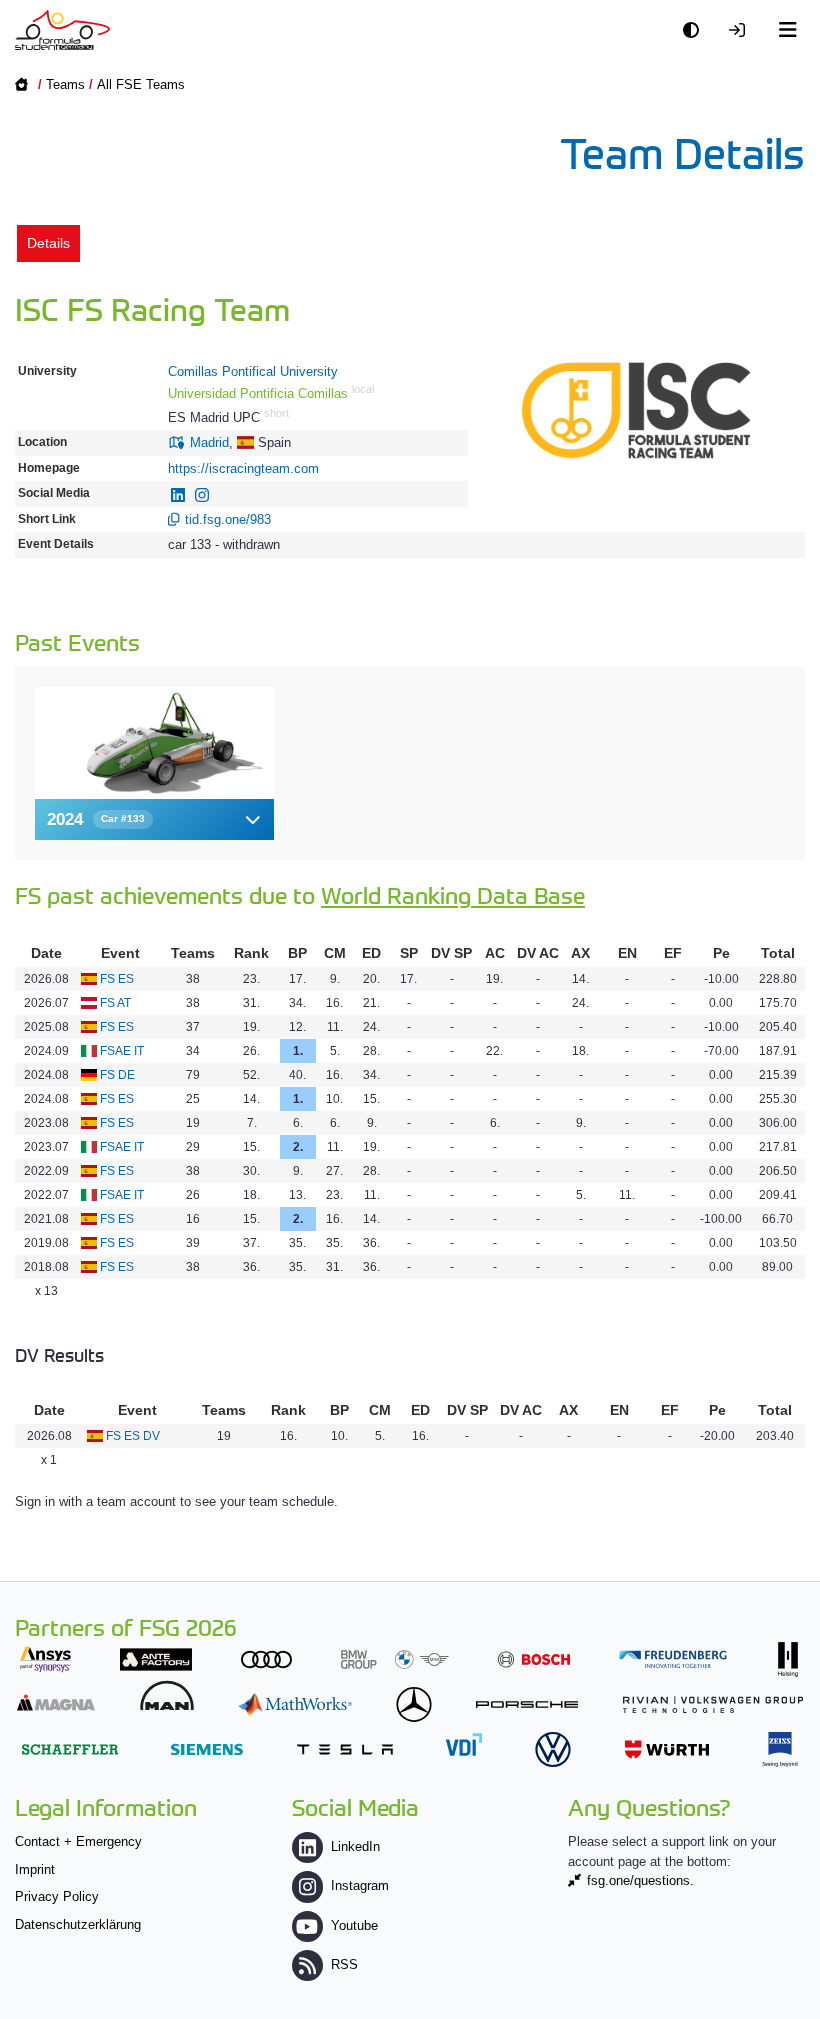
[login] (742, 30)
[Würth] (667, 1749)
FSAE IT (122, 1051)
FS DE (117, 1075)
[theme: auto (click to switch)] (696, 30)
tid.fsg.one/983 (228, 519)
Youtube (354, 1925)
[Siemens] (207, 1749)
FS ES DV (133, 1436)
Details (48, 243)
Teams (65, 84)
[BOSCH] (534, 1659)
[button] (154, 819)
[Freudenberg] (673, 1659)
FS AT (115, 1003)
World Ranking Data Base (453, 894)
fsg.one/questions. (640, 1880)
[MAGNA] (56, 1702)
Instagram (360, 1885)
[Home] (62, 30)
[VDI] (464, 1744)
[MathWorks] (295, 1704)
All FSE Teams (141, 84)
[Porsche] (527, 1704)
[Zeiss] (780, 1749)
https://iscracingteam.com (243, 468)
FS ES (117, 979)
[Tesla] (345, 1749)
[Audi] (266, 1659)
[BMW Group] (395, 1659)
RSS (344, 1964)
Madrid (209, 442)
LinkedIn (355, 1846)
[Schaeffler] (70, 1749)
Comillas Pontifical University (253, 371)
